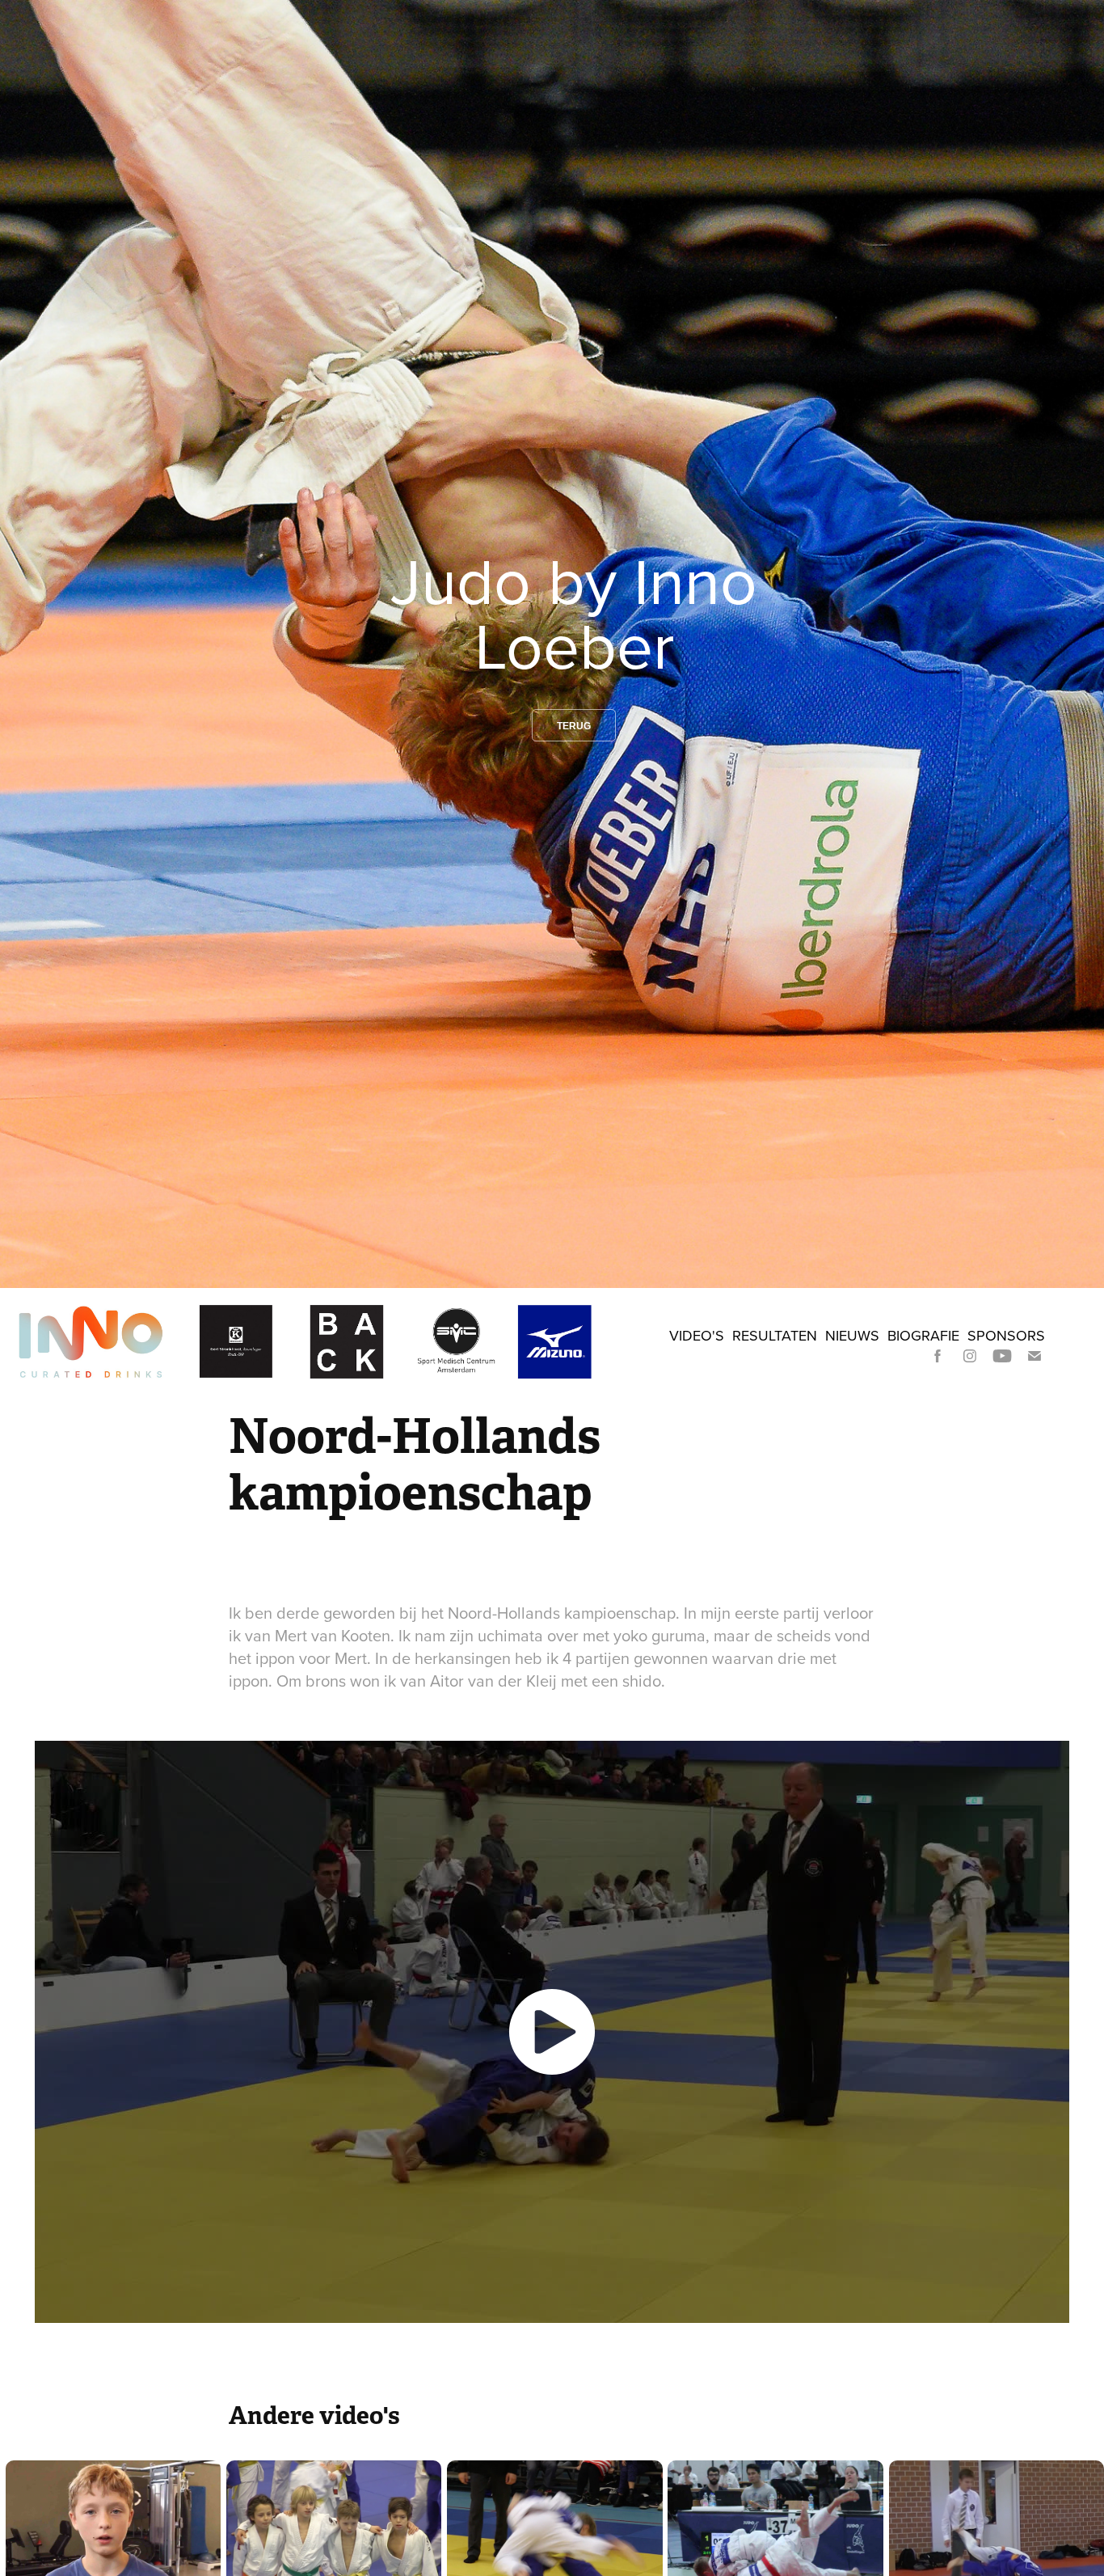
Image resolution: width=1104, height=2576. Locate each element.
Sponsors (1006, 1335)
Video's (697, 1335)
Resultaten (775, 1335)
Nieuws (852, 1335)
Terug (574, 726)
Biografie (923, 1335)
